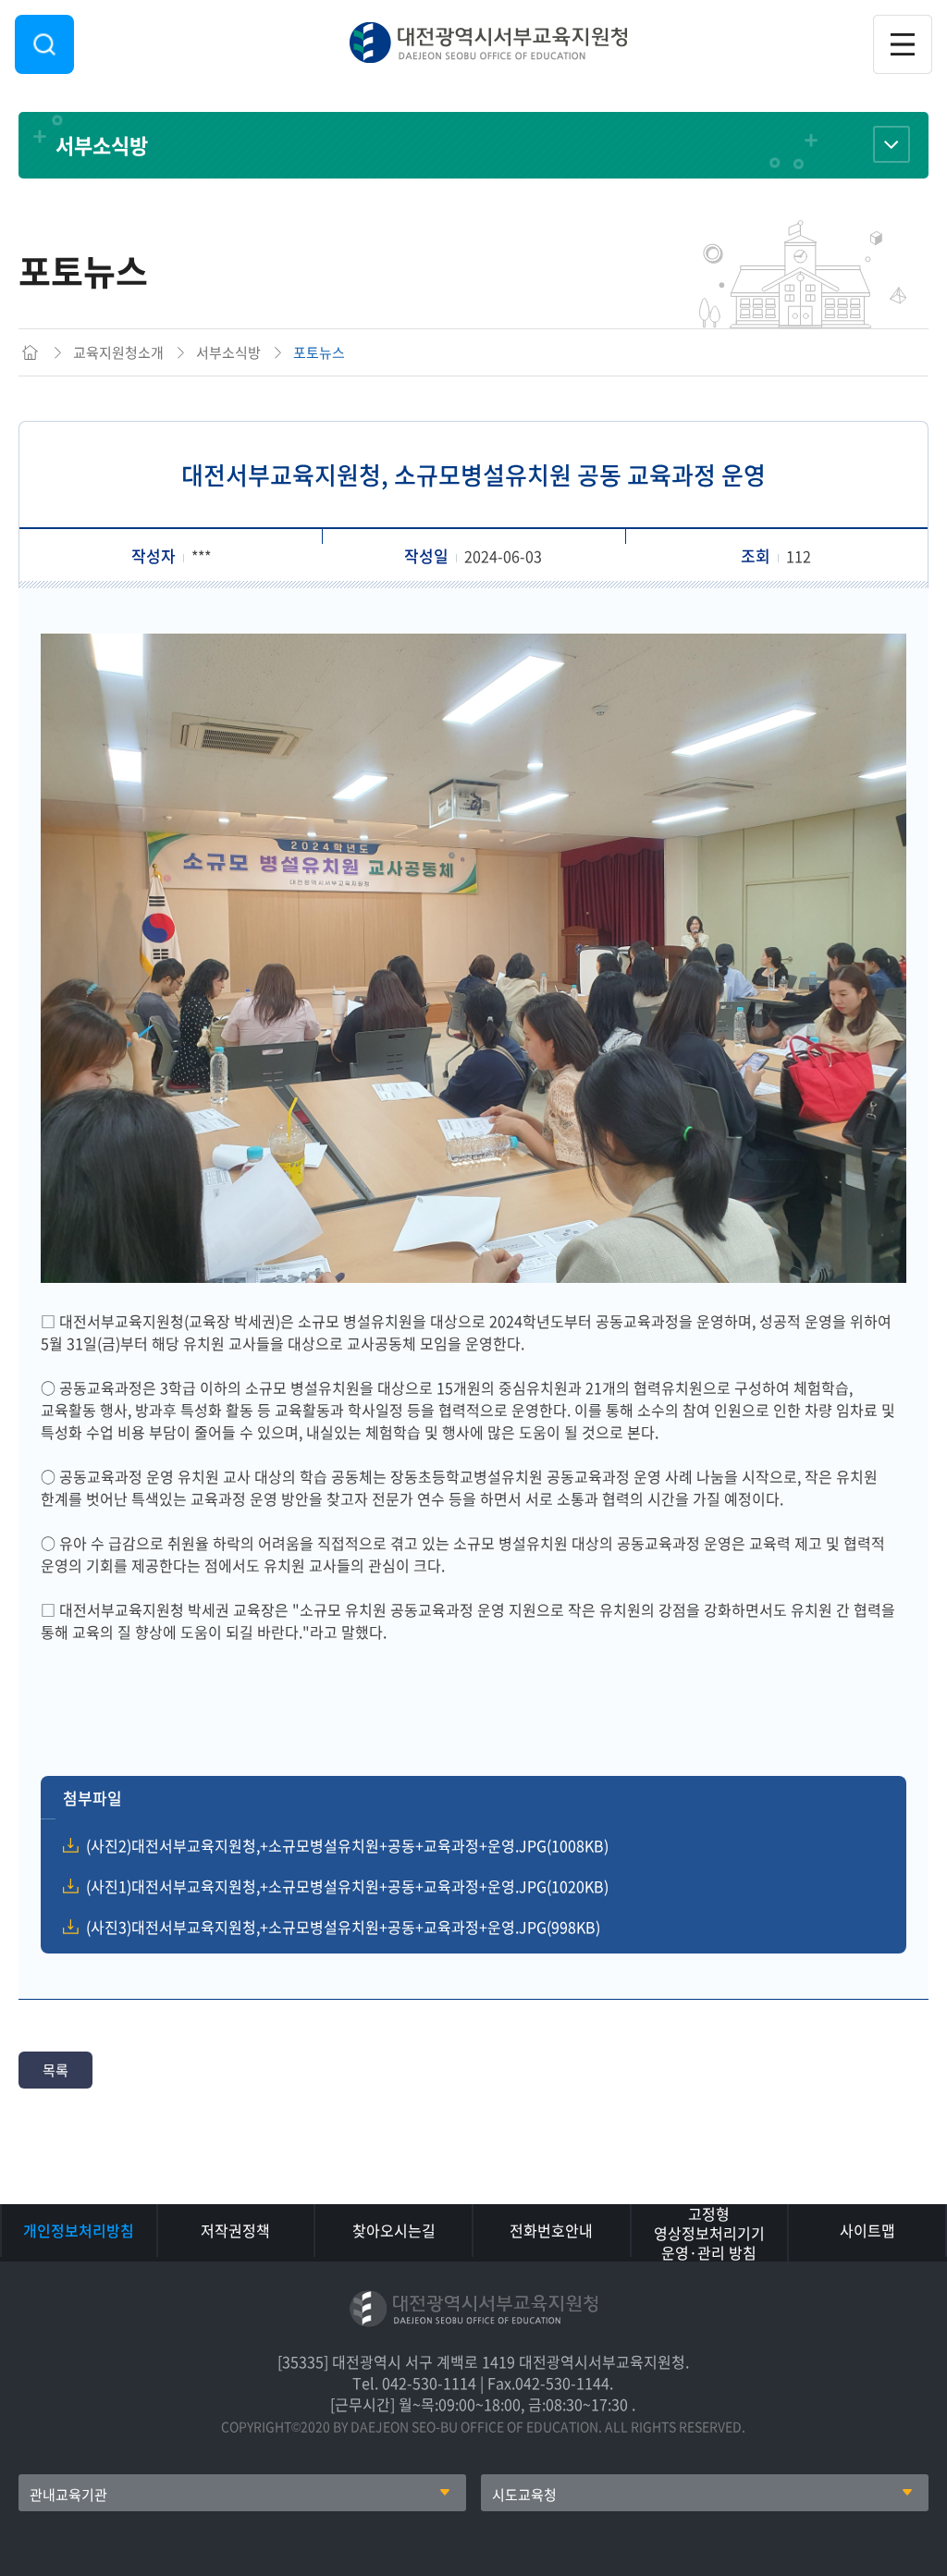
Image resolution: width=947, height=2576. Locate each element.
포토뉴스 (319, 352)
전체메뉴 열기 (903, 44)
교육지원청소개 (118, 352)
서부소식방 (102, 145)
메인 (30, 352)
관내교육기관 (68, 2495)
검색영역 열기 (44, 44)
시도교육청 (524, 2495)
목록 (55, 2070)
